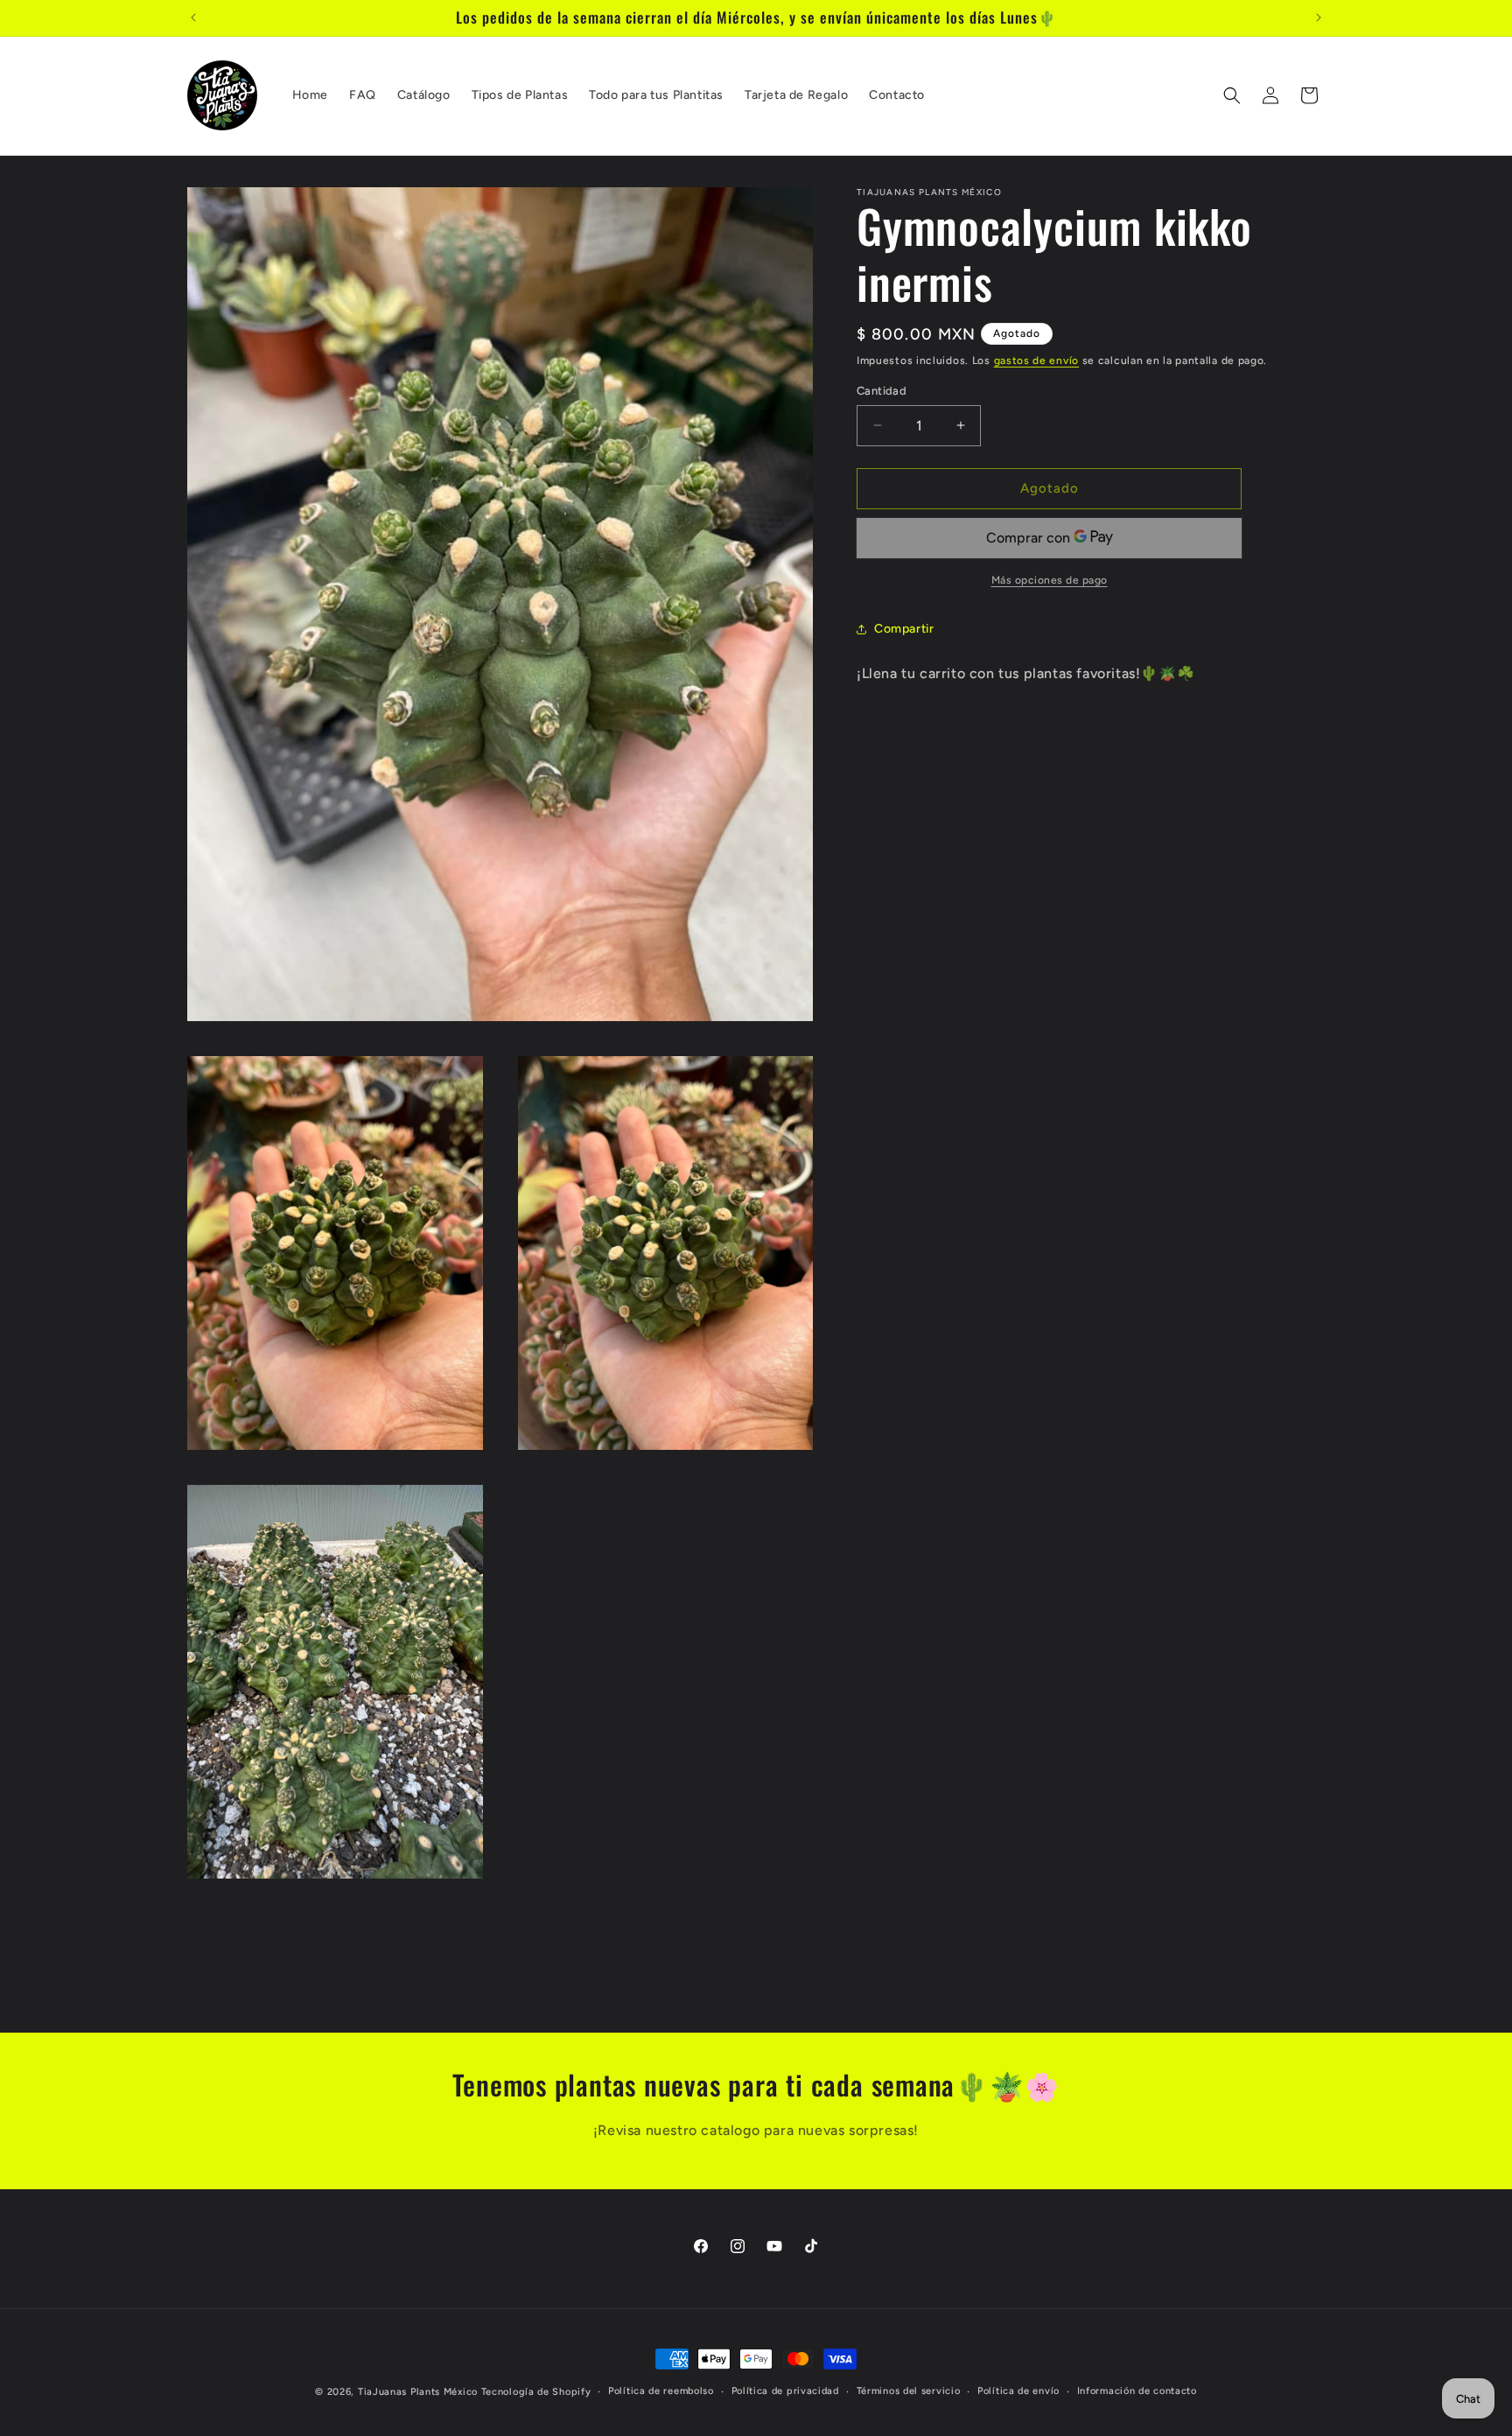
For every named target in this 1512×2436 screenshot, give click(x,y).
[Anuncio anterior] (193, 17)
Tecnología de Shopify (536, 2392)
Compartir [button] (904, 629)
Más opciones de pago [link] (1050, 580)
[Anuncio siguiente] (1319, 17)
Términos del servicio (909, 2391)
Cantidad (882, 391)
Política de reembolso (661, 2391)
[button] (1232, 95)
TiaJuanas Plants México (418, 2392)
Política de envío (1018, 2391)
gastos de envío (1037, 360)
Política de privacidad (785, 2391)
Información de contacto (1137, 2391)
